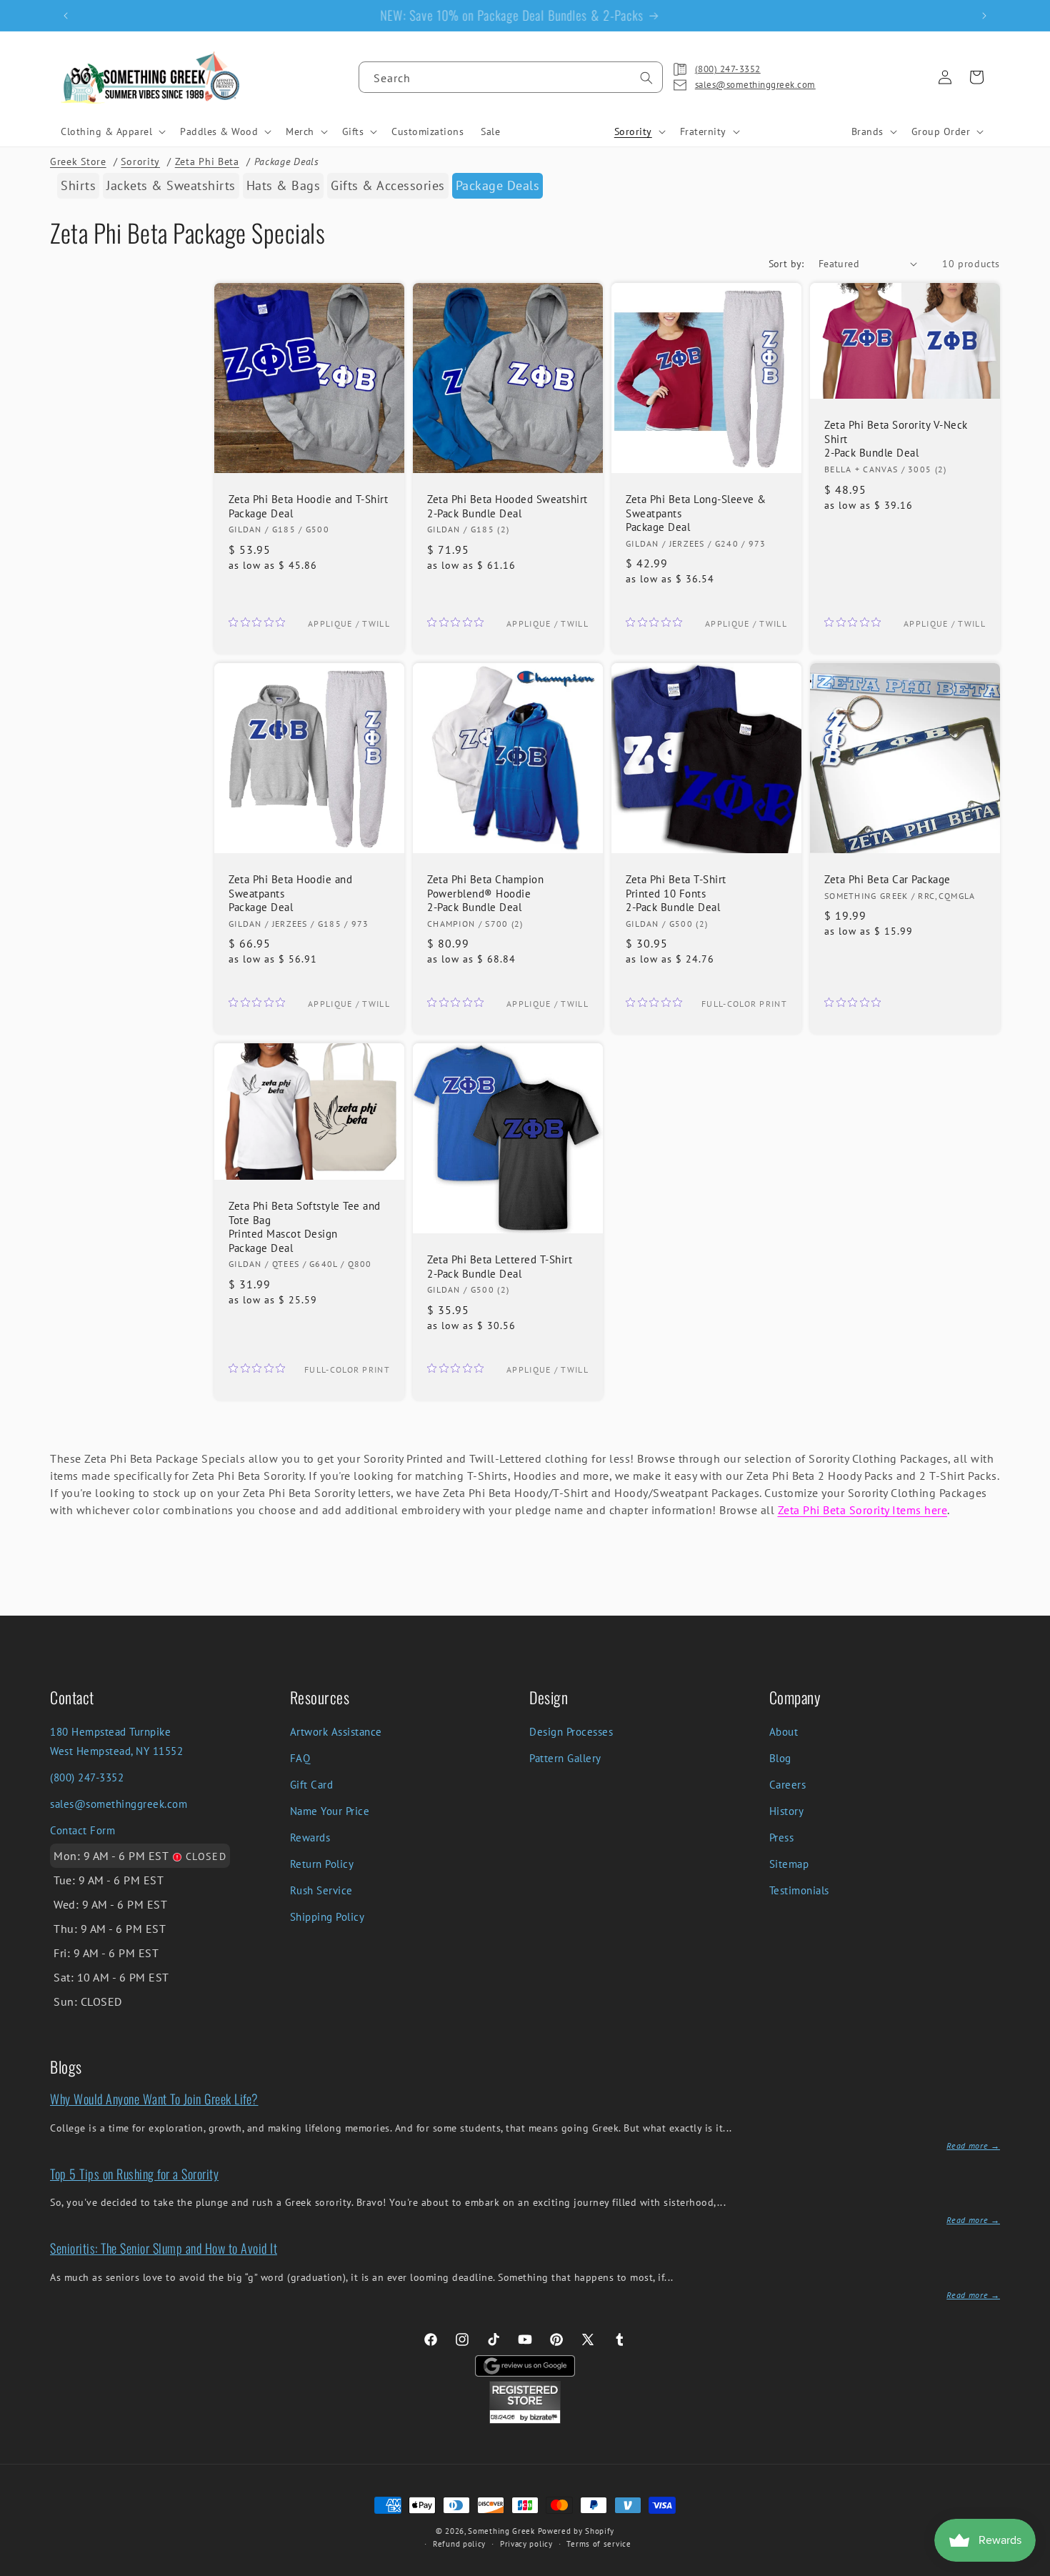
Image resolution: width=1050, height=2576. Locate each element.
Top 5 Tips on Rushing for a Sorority (134, 2174)
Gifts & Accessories (388, 185)
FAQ (300, 1758)
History (787, 1811)
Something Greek (501, 2531)
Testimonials (799, 1890)
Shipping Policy (327, 1917)
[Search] (646, 78)
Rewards (310, 1837)
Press (782, 1837)
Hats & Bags (284, 185)
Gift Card (312, 1785)
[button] (112, 131)
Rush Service (321, 1890)
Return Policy (322, 1864)
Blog (780, 1758)
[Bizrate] (1030, 2568)
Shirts (78, 185)
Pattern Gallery (565, 1758)
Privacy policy (526, 2544)
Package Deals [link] (498, 185)
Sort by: (786, 264)
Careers (788, 1785)
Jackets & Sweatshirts (171, 185)
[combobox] (511, 77)
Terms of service (599, 2544)
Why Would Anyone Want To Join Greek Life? (154, 2099)
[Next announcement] (984, 16)
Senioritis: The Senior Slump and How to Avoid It (164, 2248)
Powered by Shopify (576, 2531)
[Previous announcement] (66, 16)
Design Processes (571, 1732)
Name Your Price (330, 1811)
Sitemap (789, 1864)
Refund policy (459, 2544)
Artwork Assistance (336, 1732)
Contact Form (82, 1830)
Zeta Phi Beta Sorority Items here (863, 1510)
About (784, 1732)
